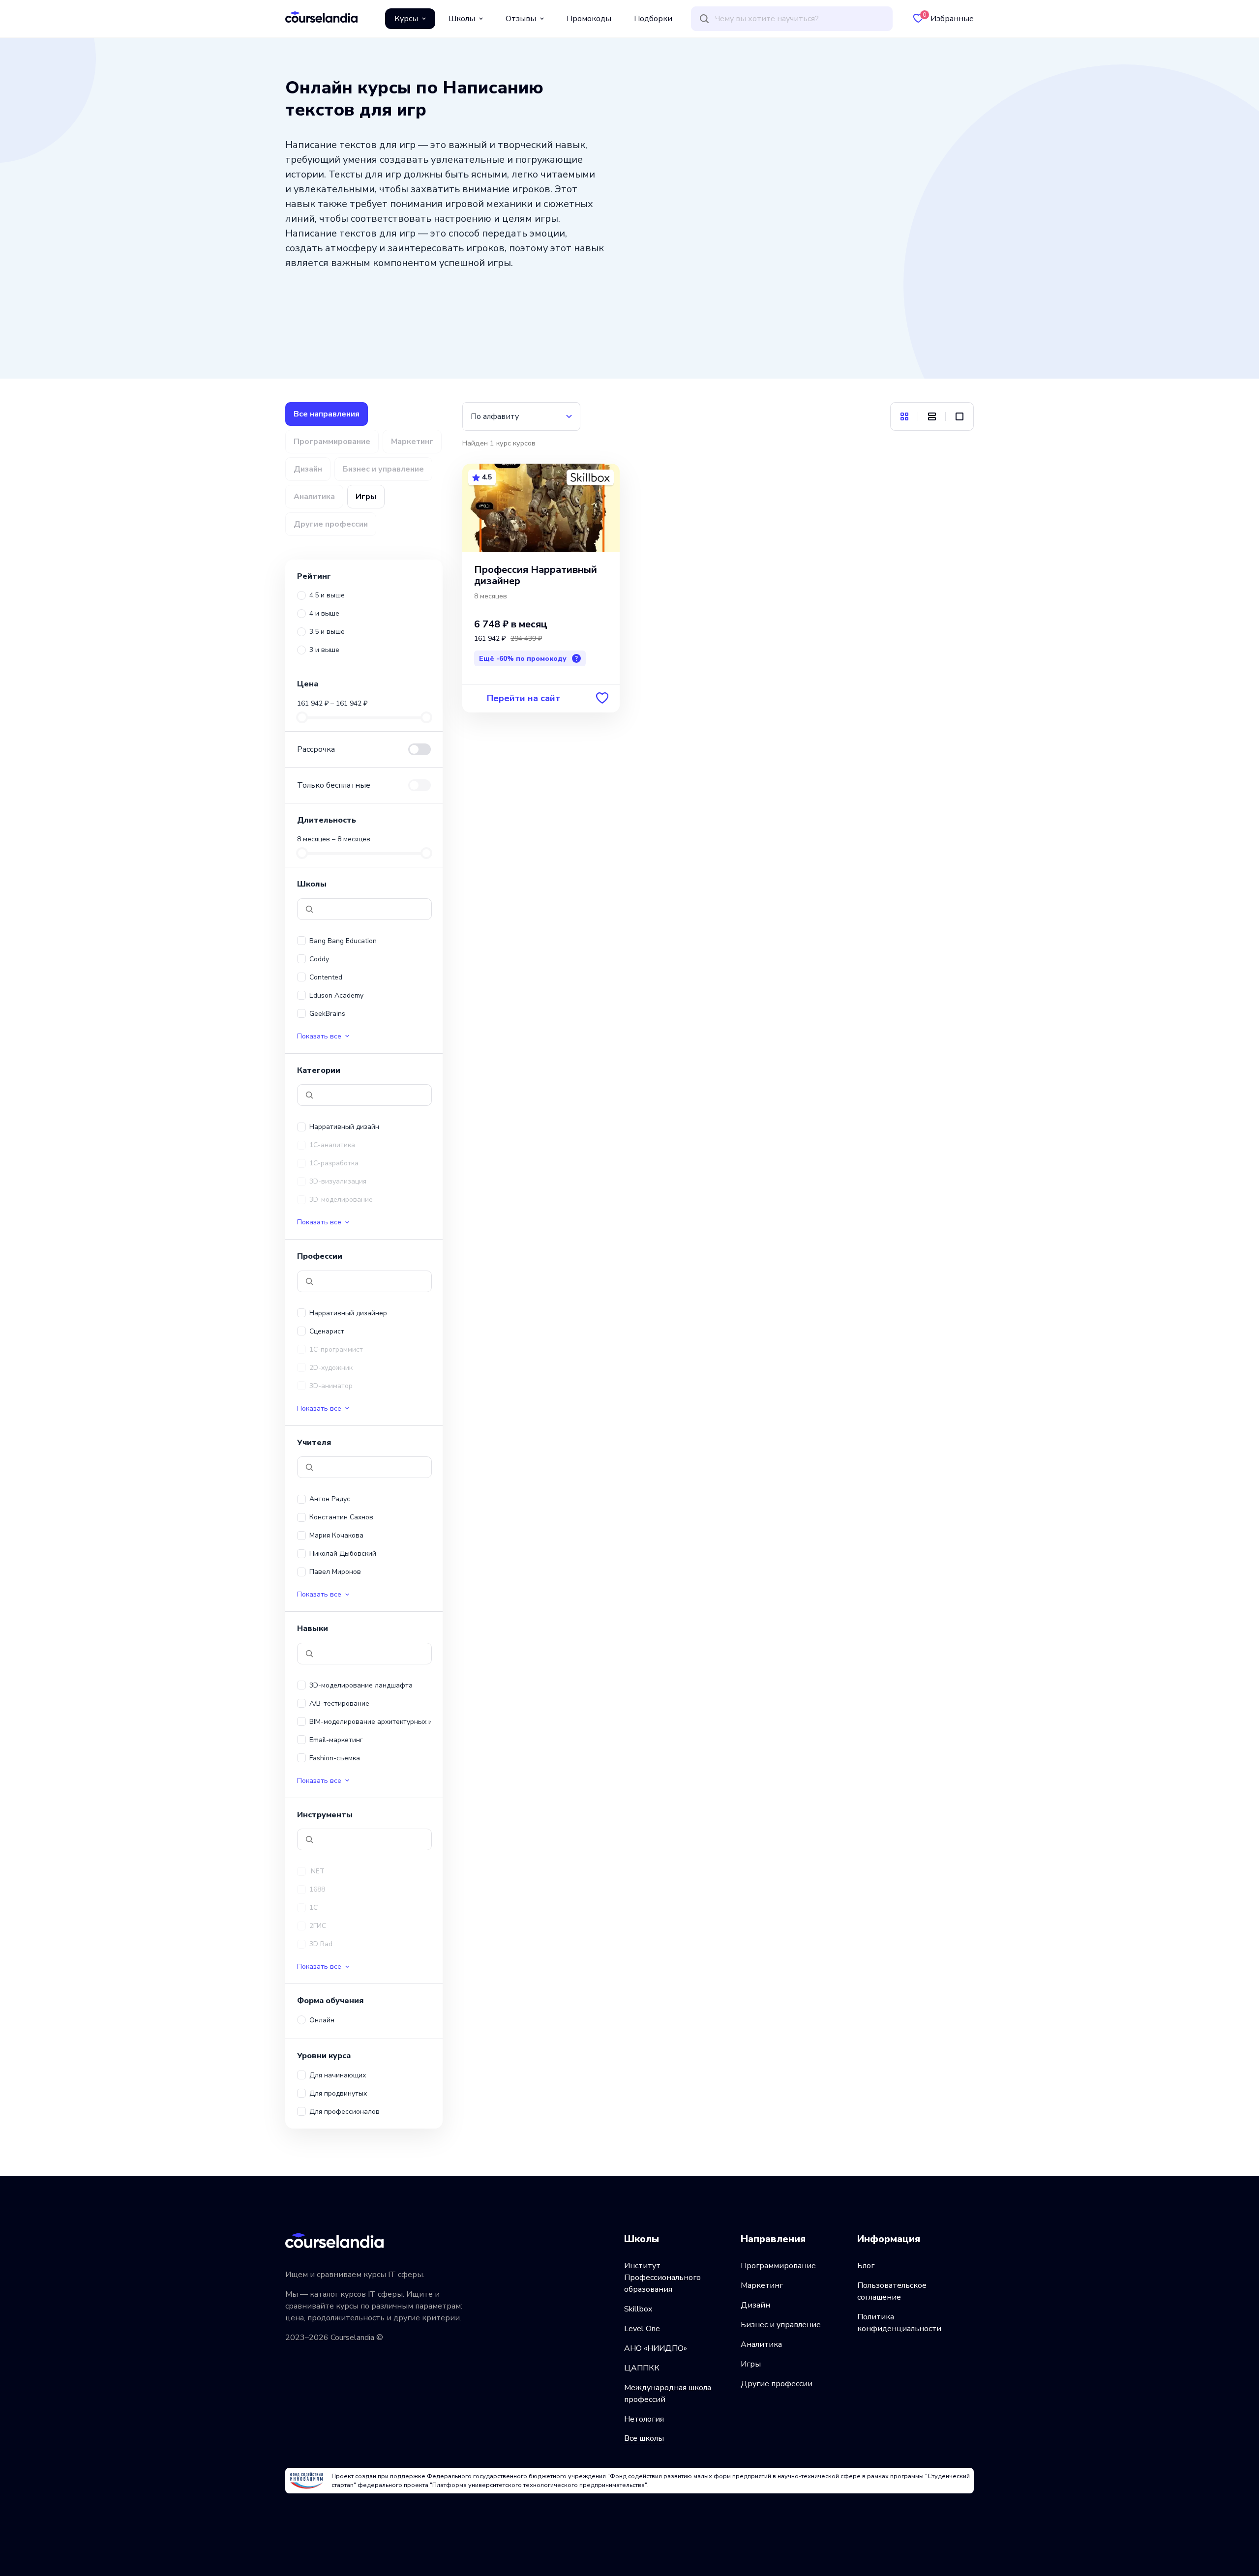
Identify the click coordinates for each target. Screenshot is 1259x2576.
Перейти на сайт (524, 698)
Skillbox (638, 2309)
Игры (751, 2364)
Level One (642, 2329)
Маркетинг (762, 2285)
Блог (866, 2266)
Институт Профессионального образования (662, 2278)
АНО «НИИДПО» (656, 2348)
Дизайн (755, 2305)
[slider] (302, 717)
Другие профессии (777, 2384)
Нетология (644, 2419)
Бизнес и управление (781, 2325)
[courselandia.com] (321, 17)
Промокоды (589, 19)
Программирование (778, 2266)
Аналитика (761, 2344)
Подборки (653, 19)
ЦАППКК (642, 2368)
